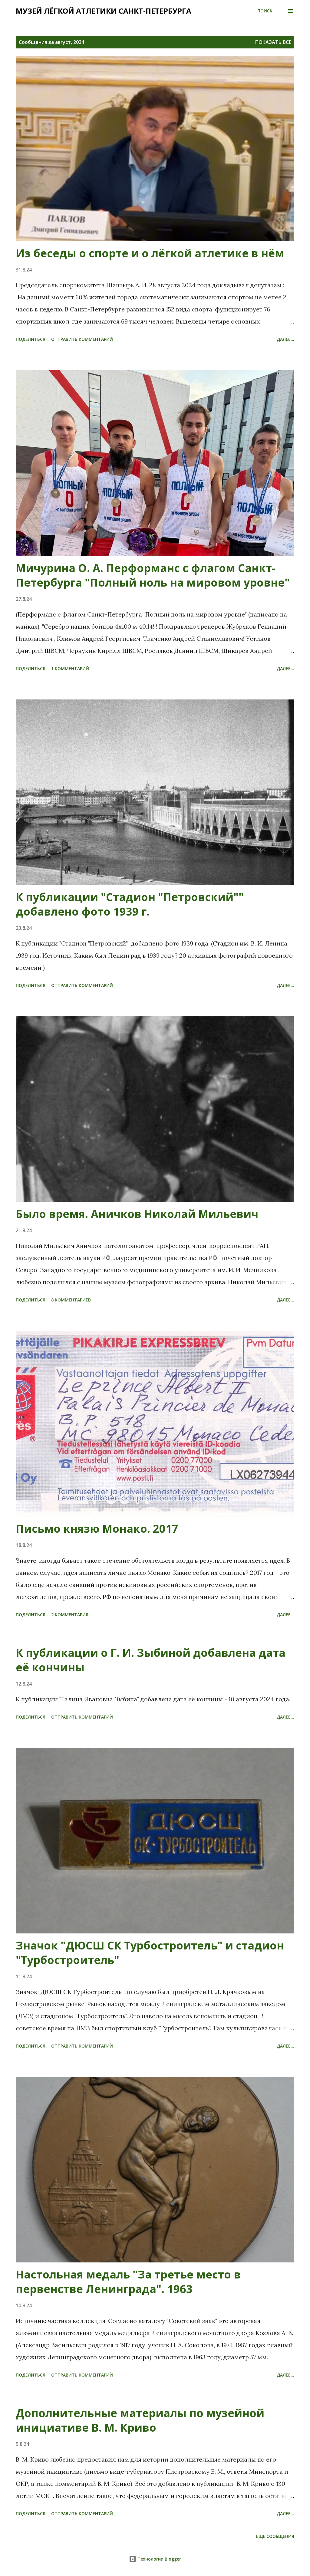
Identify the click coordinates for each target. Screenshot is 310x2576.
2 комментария (70, 1615)
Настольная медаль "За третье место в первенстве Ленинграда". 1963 (128, 2282)
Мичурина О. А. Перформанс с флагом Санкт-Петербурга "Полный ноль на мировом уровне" (153, 575)
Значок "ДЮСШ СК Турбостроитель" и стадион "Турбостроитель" (150, 1953)
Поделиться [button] (31, 339)
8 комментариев (71, 1300)
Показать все (273, 42)
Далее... (285, 339)
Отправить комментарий (82, 339)
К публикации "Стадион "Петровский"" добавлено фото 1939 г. (130, 904)
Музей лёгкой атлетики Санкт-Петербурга (104, 11)
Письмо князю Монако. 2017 (97, 1529)
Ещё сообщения (275, 2536)
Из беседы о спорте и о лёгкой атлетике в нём (150, 253)
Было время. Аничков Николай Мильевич (137, 1214)
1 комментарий (70, 668)
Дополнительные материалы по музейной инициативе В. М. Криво (140, 2420)
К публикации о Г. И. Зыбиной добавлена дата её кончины (151, 1660)
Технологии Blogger (159, 2559)
